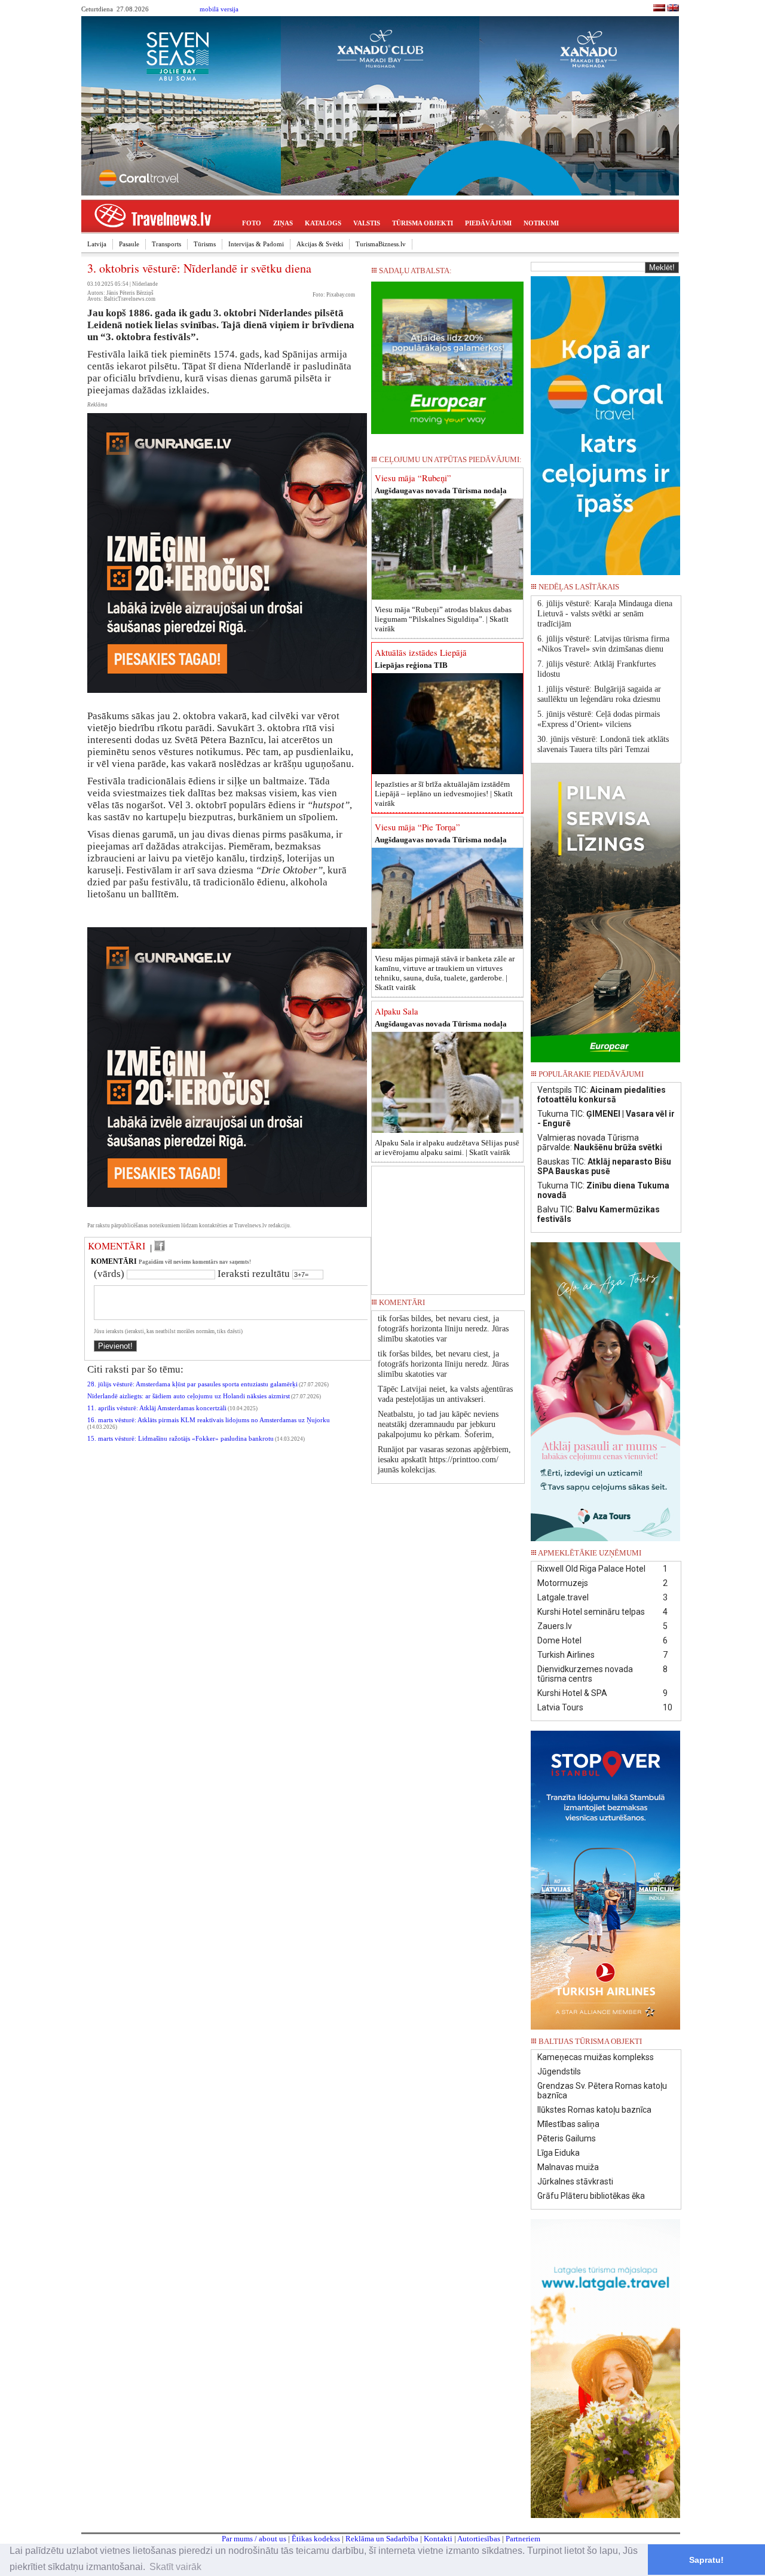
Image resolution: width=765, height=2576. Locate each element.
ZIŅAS (283, 223)
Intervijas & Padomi (256, 244)
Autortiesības (479, 2539)
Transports (166, 244)
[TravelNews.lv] (659, 9)
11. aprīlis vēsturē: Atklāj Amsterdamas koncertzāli (157, 1408)
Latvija (97, 244)
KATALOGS (323, 223)
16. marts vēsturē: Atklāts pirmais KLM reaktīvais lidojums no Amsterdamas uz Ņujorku (209, 1420)
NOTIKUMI (541, 223)
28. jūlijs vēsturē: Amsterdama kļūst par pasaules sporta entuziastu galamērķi (192, 1384)
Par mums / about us (254, 2539)
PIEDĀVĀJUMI (488, 223)
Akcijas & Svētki (320, 244)
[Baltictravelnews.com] (673, 9)
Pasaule (129, 244)
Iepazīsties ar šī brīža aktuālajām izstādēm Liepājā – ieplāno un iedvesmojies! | (444, 794)
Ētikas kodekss (316, 2539)
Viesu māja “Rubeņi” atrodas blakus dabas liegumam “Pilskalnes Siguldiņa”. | (443, 619)
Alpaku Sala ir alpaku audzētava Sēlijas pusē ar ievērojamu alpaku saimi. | (447, 1148)
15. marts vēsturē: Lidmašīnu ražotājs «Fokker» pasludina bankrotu (180, 1439)
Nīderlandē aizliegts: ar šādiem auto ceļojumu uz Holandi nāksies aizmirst (189, 1396)
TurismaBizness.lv (381, 244)
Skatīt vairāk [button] (175, 2567)
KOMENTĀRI (117, 1246)
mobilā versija (219, 9)
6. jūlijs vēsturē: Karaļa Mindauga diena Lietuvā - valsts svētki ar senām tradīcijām (605, 614)
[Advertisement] (448, 1226)
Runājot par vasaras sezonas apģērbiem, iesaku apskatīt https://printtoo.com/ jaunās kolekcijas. (444, 1460)
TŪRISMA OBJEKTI (423, 223)
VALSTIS (367, 223)
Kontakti (438, 2539)
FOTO (252, 223)
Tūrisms (205, 244)
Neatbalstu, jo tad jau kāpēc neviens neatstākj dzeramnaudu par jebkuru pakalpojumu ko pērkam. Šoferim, (438, 1424)
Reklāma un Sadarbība (382, 2539)
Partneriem (523, 2539)
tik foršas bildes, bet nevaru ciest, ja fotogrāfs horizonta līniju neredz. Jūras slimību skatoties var (443, 1329)
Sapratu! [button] (706, 2560)
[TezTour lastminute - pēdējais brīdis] (659, 590)
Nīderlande (145, 284)
